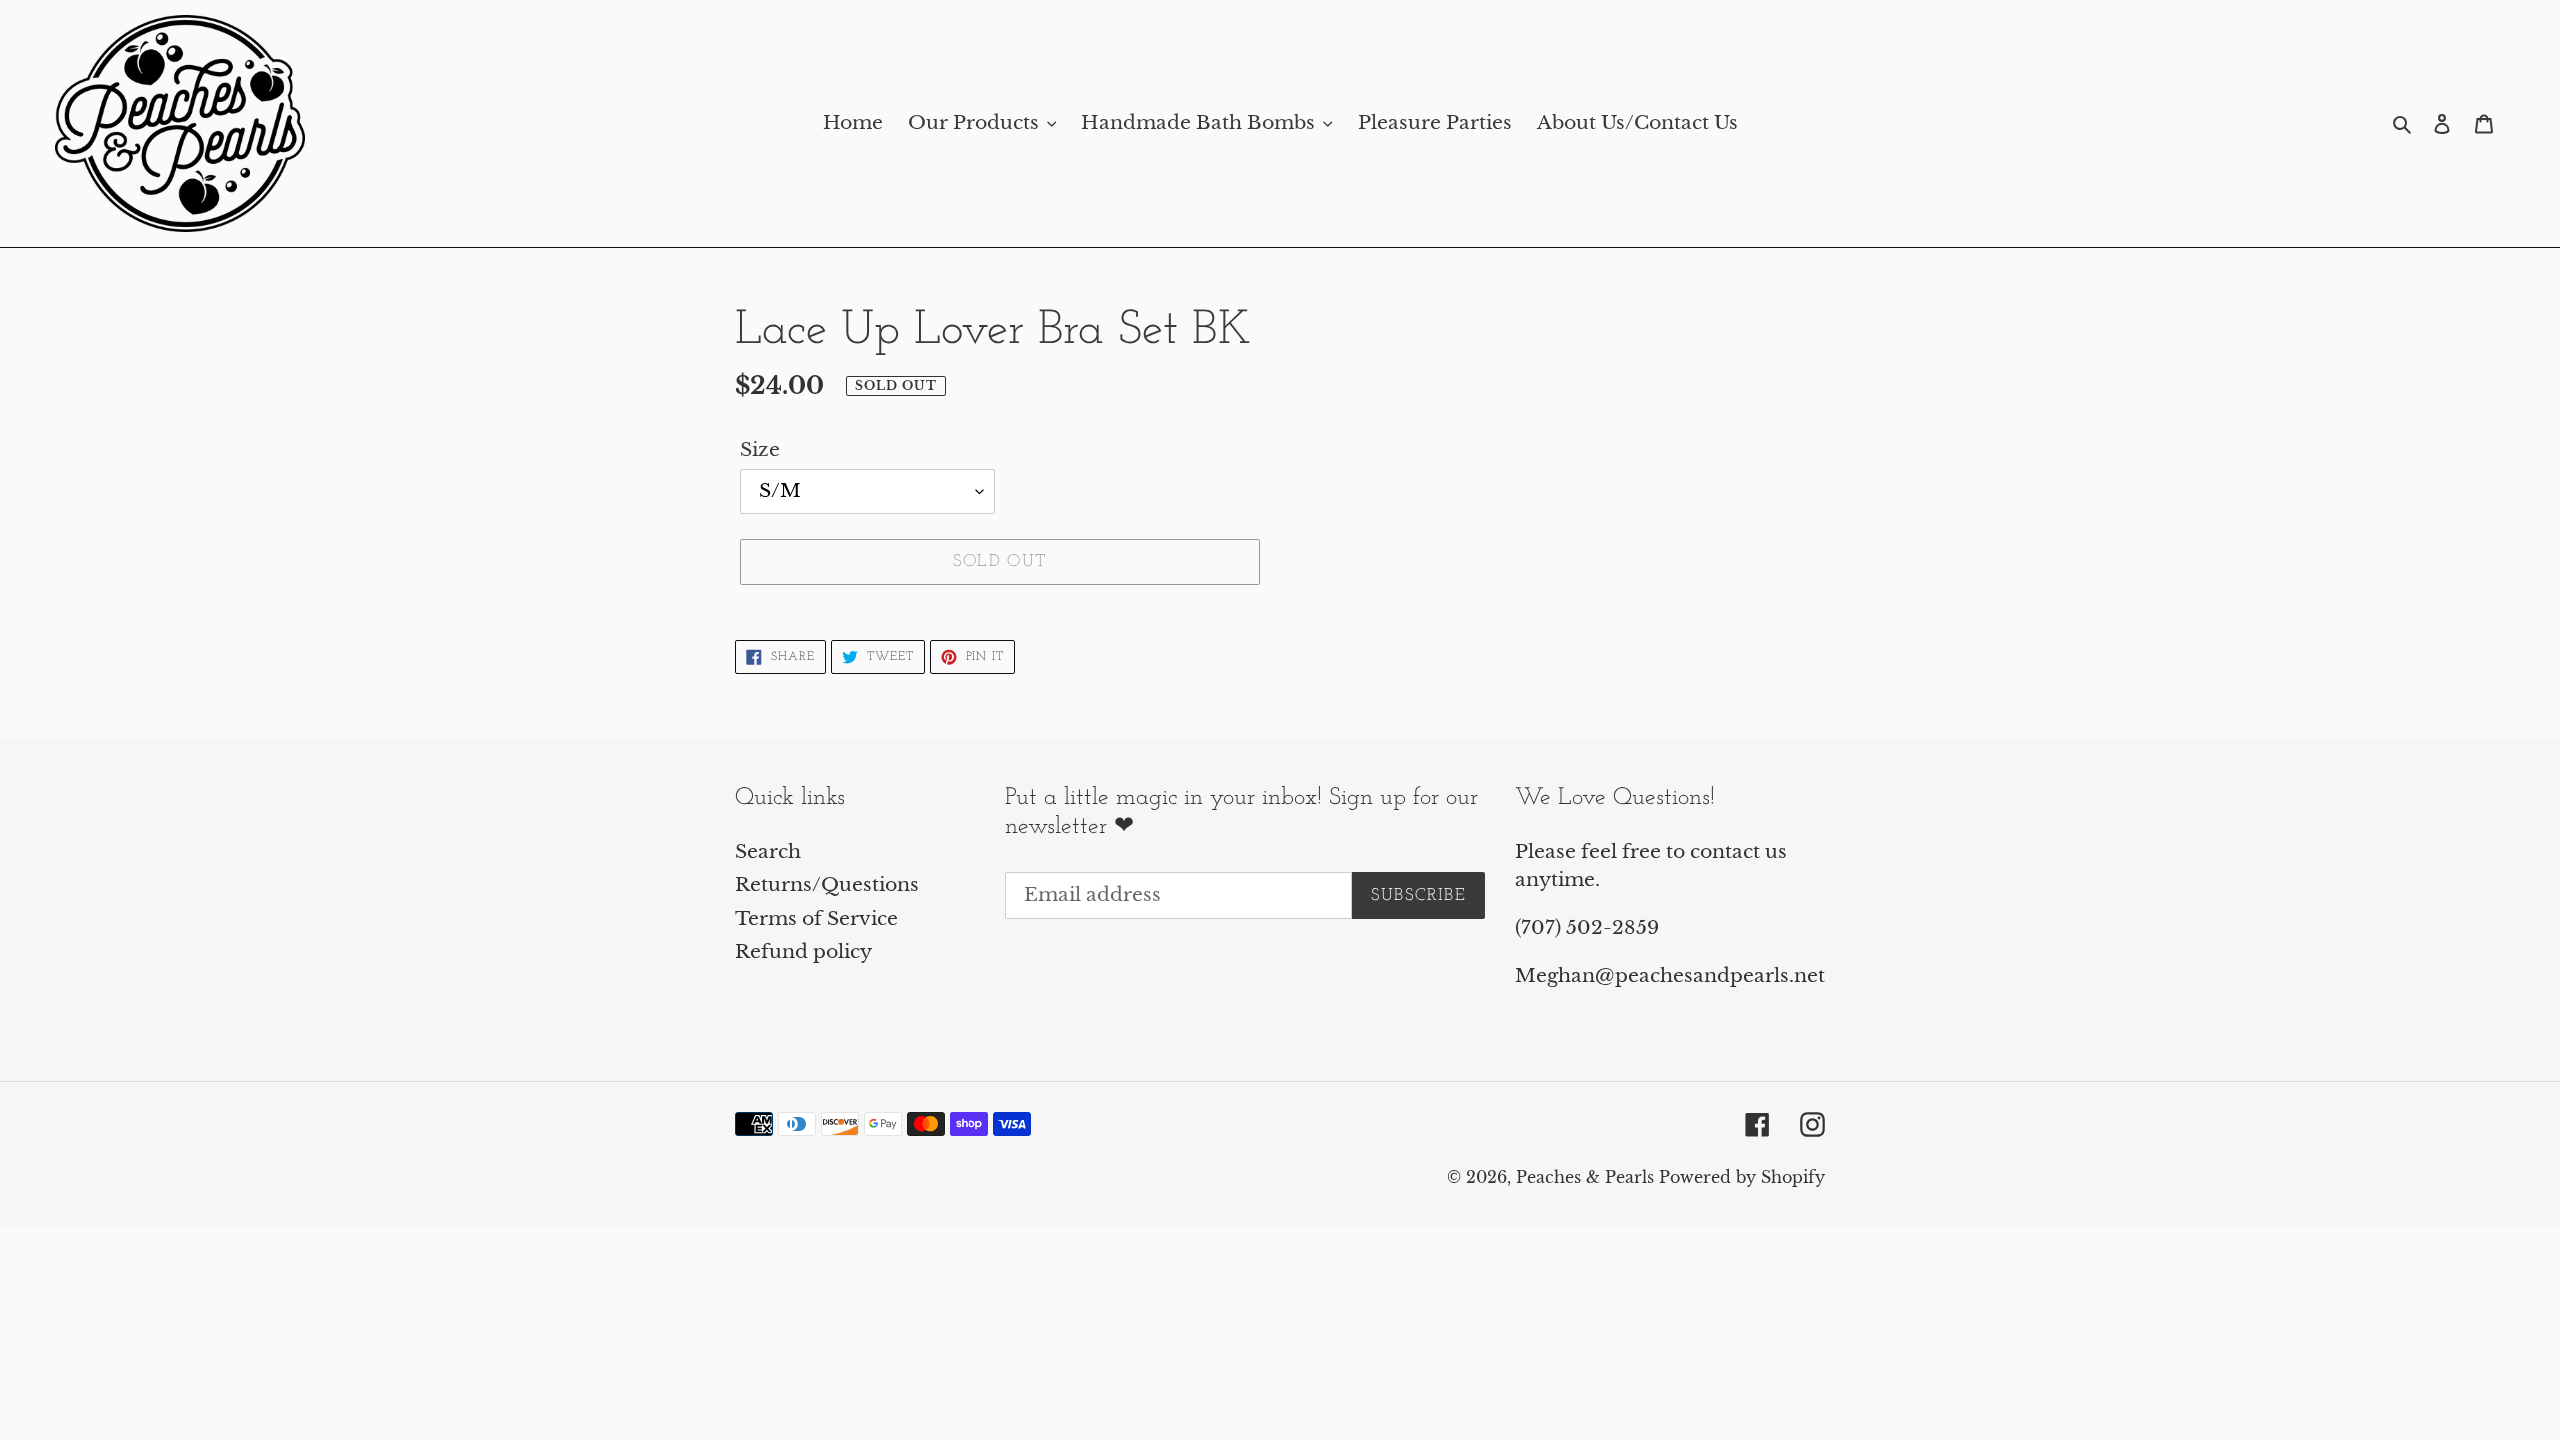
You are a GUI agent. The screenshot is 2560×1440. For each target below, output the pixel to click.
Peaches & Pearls (1585, 1177)
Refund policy (803, 951)
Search (768, 851)
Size (760, 449)
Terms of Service (816, 918)
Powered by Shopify (1742, 1177)
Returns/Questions (827, 884)
